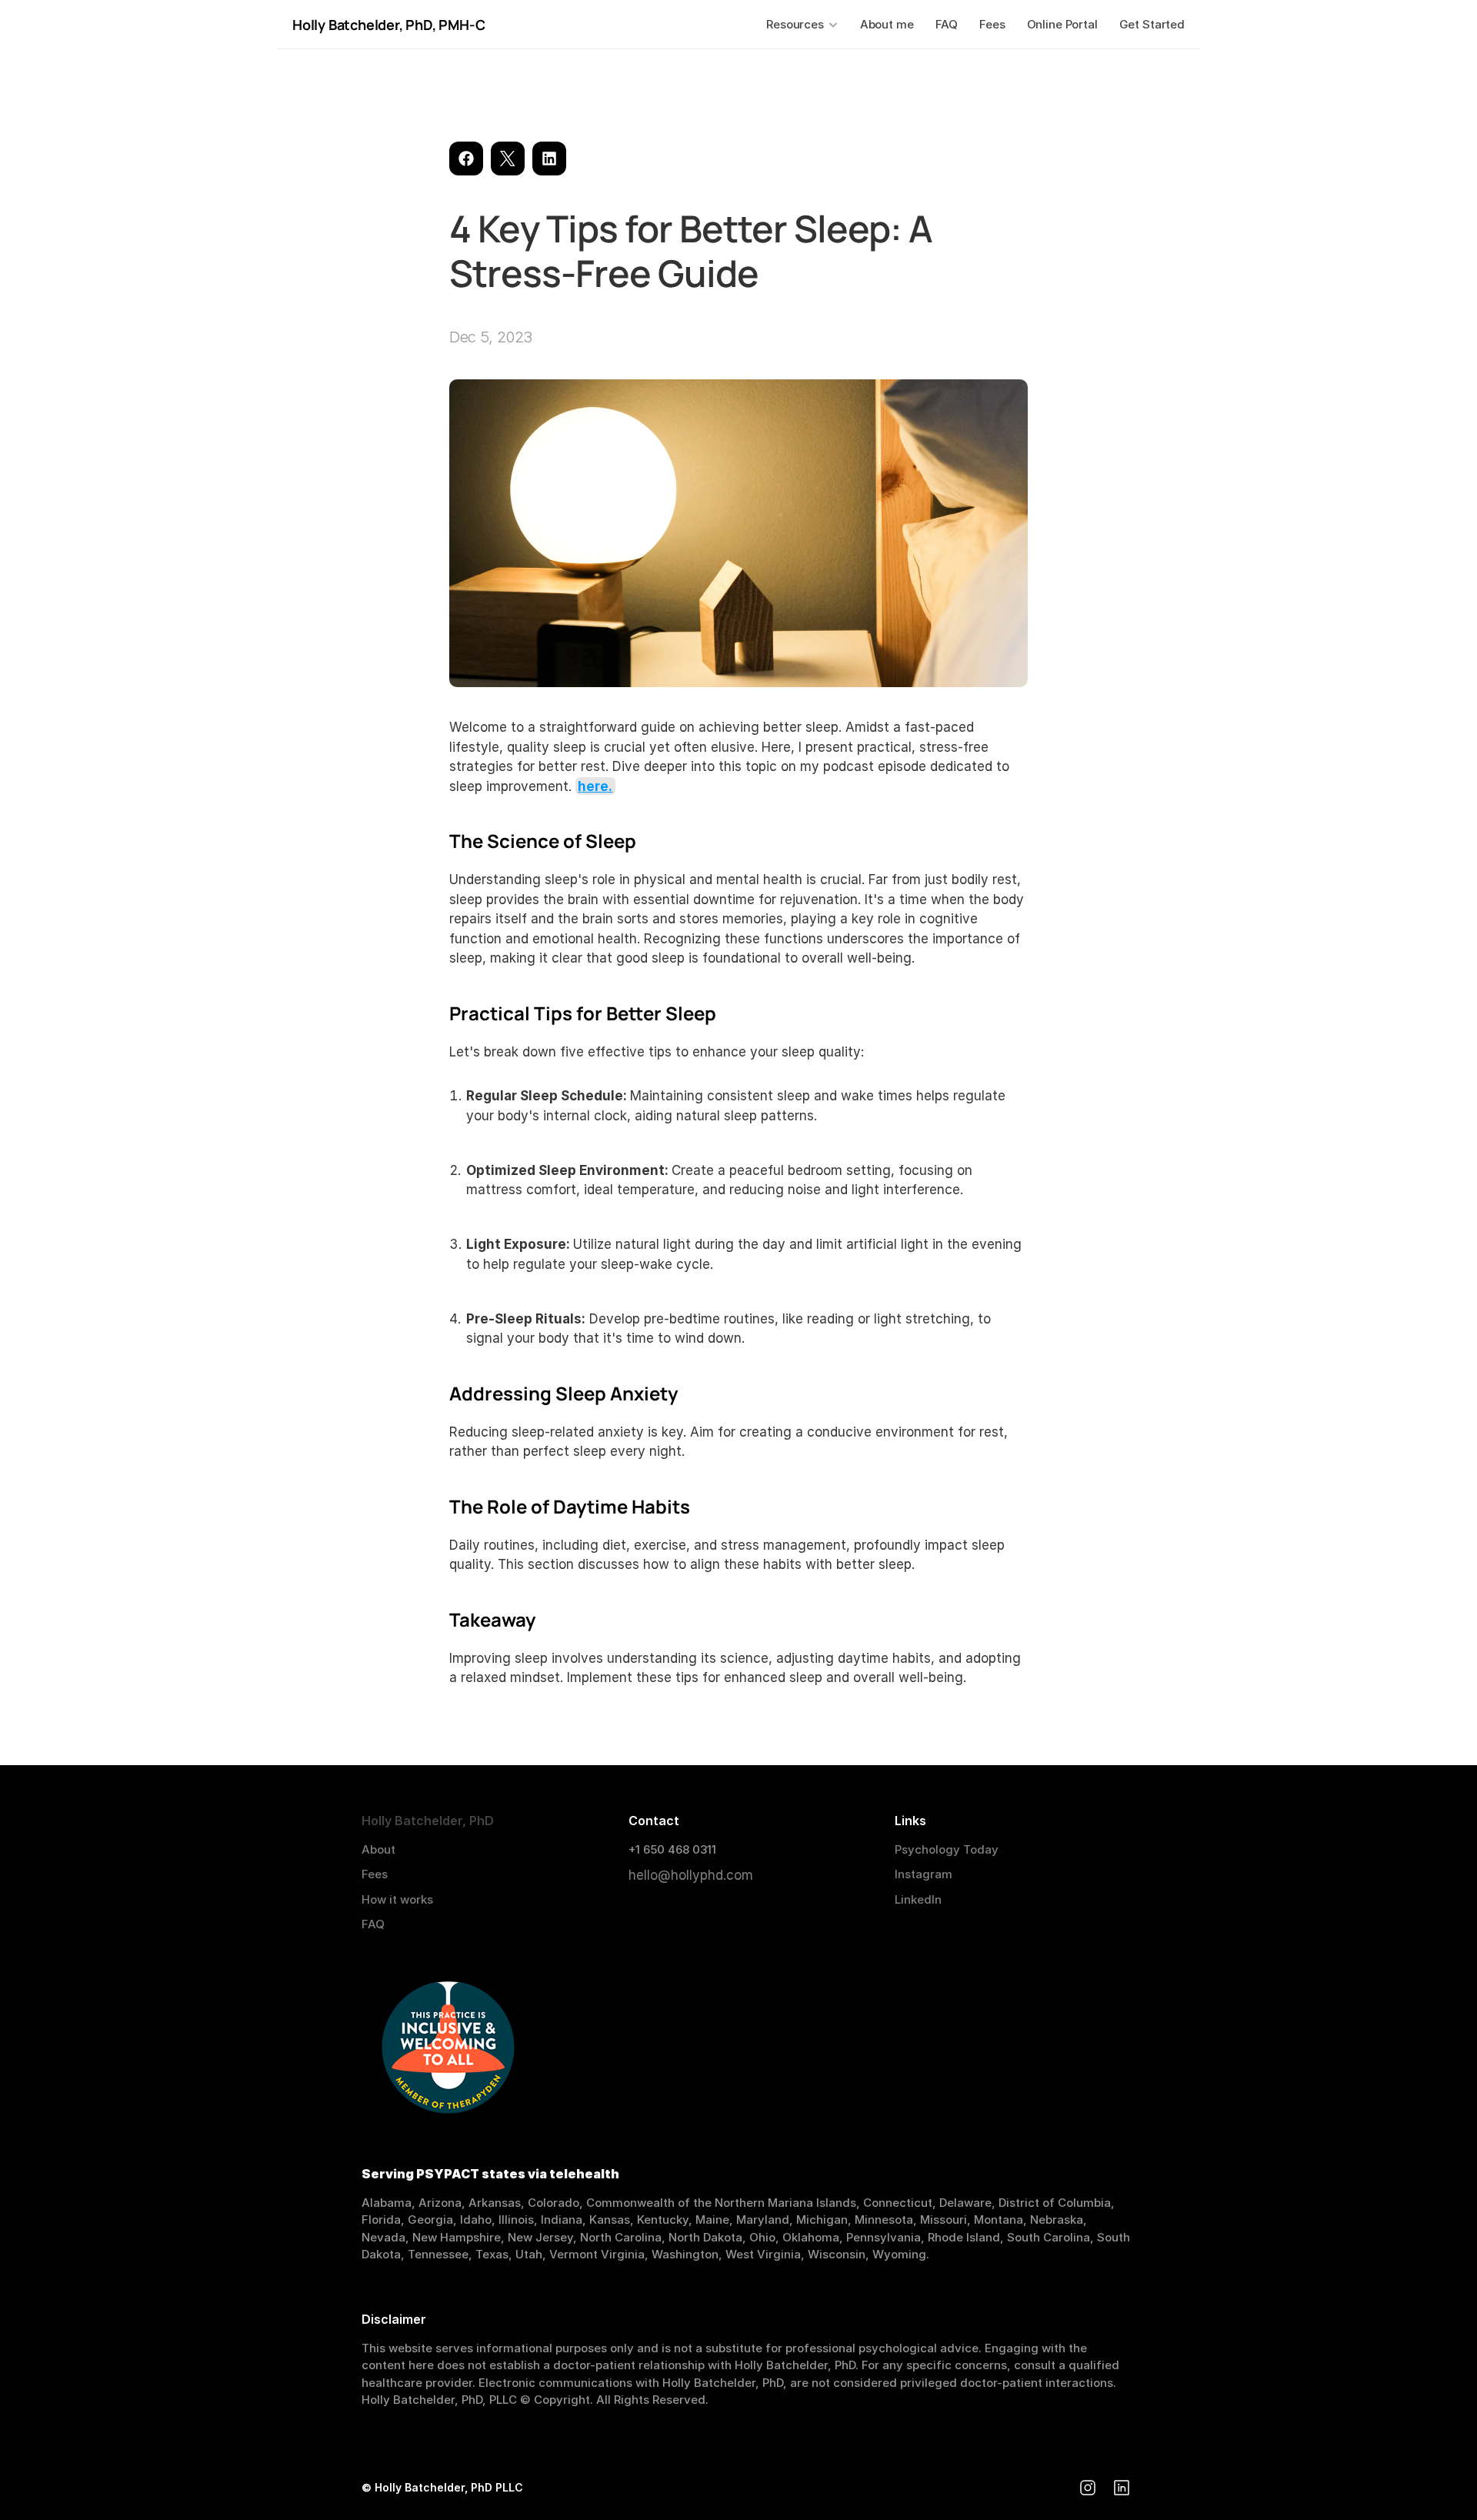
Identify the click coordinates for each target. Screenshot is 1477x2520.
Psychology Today (947, 1849)
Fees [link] (992, 24)
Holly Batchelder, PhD (362, 25)
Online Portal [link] (1062, 24)
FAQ (373, 1924)
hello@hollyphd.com (691, 1875)
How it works (397, 1899)
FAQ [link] (947, 24)
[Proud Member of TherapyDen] (448, 2049)
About (378, 1849)
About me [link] (887, 24)
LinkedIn (918, 1899)
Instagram (924, 1874)
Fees (375, 1874)
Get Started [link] (1152, 24)
